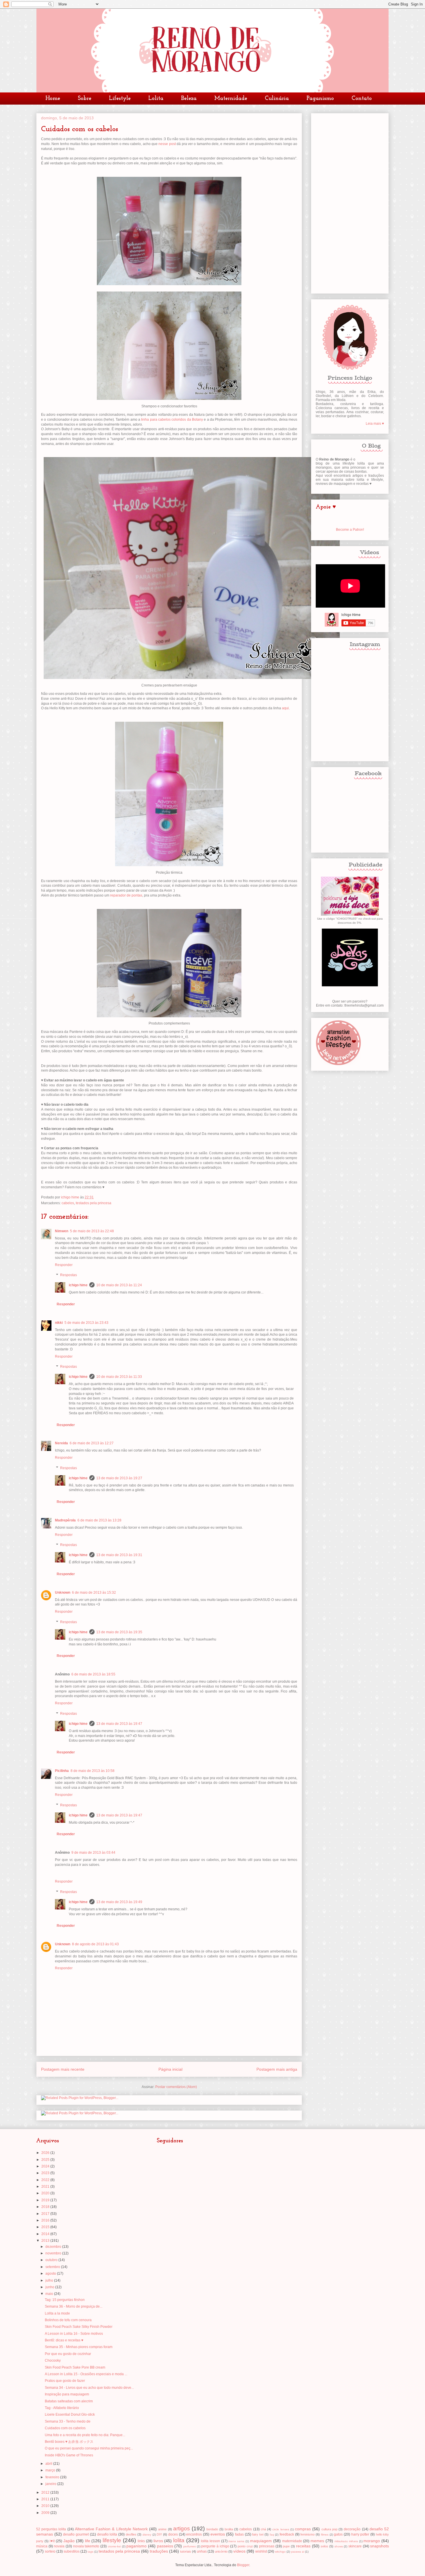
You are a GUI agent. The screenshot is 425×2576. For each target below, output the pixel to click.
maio (50, 2294)
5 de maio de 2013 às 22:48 (92, 1231)
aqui (285, 708)
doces (173, 2534)
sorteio (50, 2551)
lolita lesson (210, 2541)
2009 (46, 2513)
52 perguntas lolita (51, 2529)
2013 (46, 2241)
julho (50, 2280)
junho (50, 2287)
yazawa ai (297, 2552)
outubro (52, 2260)
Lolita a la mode (57, 2313)
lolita (179, 2540)
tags (90, 2552)
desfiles (131, 2534)
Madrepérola (65, 1520)
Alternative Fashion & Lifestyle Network (111, 2529)
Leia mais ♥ (375, 424)
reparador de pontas (126, 895)
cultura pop (329, 2529)
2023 (46, 2173)
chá (263, 2529)
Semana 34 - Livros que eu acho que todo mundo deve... (89, 2388)
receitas (303, 2546)
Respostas (69, 1275)
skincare (355, 2546)
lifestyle (112, 2540)
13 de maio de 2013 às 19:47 (119, 1724)
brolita (229, 2529)
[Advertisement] (350, 202)
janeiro (51, 2484)
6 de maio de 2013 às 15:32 (94, 1593)
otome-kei (114, 2546)
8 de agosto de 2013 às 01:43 (95, 1944)
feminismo (307, 2534)
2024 (46, 2166)
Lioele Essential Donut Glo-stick (70, 2414)
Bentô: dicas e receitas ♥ (64, 2340)
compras (303, 2529)
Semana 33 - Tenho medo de (68, 2421)
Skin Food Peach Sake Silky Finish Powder (79, 2327)
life (88, 2541)
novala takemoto (86, 2546)
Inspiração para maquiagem (67, 2394)
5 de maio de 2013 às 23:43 (86, 1323)
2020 (46, 2193)
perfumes (190, 2546)
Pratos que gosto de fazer (65, 2381)
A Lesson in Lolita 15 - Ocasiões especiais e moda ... (86, 2374)
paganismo (136, 2546)
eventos (218, 2534)
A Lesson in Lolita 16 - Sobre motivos (74, 2334)
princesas (267, 2546)
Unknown (63, 1593)
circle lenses (281, 2529)
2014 (46, 2234)
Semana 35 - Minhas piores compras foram (79, 2347)
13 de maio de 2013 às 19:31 (119, 1555)
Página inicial (170, 2069)
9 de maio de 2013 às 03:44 (93, 1853)
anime (162, 2529)
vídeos (239, 2551)
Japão (69, 2541)
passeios (165, 2546)
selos (324, 2546)
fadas (239, 2534)
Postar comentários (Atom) (176, 2087)
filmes (325, 2535)
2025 (46, 2160)
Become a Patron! (350, 530)
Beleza (189, 99)
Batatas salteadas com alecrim (69, 2401)
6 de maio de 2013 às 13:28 (99, 1520)
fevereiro (53, 2477)
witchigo (280, 2552)
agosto (51, 2274)
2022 (46, 2180)
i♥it (52, 2541)
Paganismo (320, 99)
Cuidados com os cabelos (65, 2428)
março (51, 2470)
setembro (53, 2267)
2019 (46, 2200)
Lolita (156, 99)
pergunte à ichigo (215, 2546)
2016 (46, 2220)
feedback (287, 2534)
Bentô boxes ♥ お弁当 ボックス (69, 2442)
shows (339, 2546)
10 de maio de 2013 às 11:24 (119, 1285)
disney (147, 2535)
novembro (54, 2253)
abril (49, 2464)
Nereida (61, 1443)
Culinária (277, 99)
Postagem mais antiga (277, 2069)
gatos (338, 2534)
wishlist (261, 2551)
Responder (64, 1265)
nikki (59, 1323)
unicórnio (221, 2551)
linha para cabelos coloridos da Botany (172, 420)
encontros (194, 2534)
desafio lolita (107, 2534)
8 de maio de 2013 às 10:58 (93, 1771)
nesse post (167, 144)
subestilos (72, 2551)
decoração (352, 2529)
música (42, 2546)
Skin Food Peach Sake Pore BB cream (75, 2367)
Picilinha (62, 1771)
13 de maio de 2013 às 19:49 (119, 1902)
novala (59, 2546)
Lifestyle (120, 99)
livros (158, 2541)
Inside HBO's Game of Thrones (69, 2455)
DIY (159, 2534)
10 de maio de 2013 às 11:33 (119, 1377)
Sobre (85, 99)
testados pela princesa (94, 1203)
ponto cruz (245, 2546)
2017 (46, 2214)
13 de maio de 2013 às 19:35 (119, 1632)
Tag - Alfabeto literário (62, 2408)
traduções (159, 2551)
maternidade (292, 2541)
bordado (212, 2529)
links (141, 2541)
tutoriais (186, 2551)
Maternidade (231, 99)
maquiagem (261, 2541)
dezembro (54, 2247)
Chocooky (53, 2360)
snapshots (379, 2546)
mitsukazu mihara (346, 2541)
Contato (362, 99)
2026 (46, 2153)
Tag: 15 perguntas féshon (65, 2300)
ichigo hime (78, 1285)
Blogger (243, 2565)
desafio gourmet (76, 2534)
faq (272, 2535)
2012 (46, 2493)
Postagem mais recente (63, 2069)
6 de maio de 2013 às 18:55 (93, 1674)
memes (317, 2541)
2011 (46, 2499)
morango (372, 2541)
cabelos (68, 1203)
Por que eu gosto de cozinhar (68, 2354)
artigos (182, 2528)
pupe (286, 2546)
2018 (46, 2207)
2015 (46, 2227)
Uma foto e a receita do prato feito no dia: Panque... (85, 2435)
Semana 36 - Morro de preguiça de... (74, 2306)
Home (53, 99)
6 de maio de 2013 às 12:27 (92, 1443)
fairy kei (258, 2534)
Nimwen (62, 1231)
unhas (202, 2551)
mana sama (236, 2541)
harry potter (360, 2534)
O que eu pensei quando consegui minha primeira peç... (89, 2448)
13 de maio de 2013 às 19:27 (119, 1478)
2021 (46, 2187)
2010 (46, 2506)
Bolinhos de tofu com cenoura (68, 2320)
